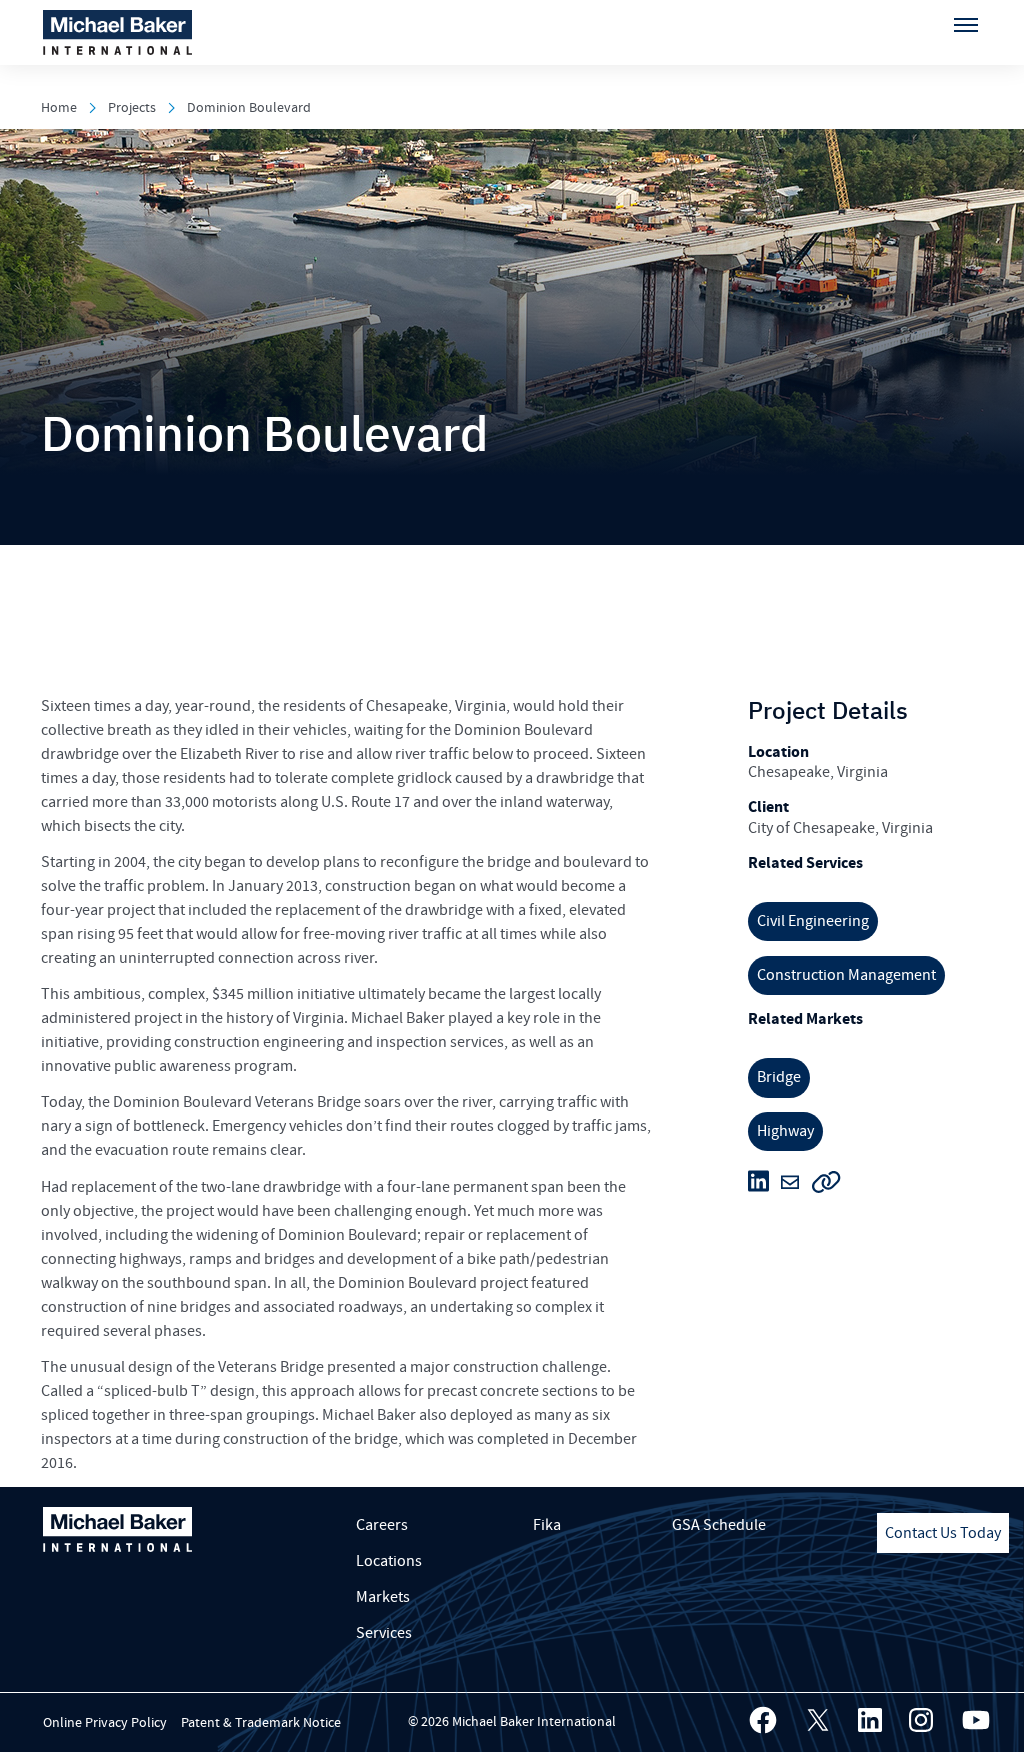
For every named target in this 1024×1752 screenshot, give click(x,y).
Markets (383, 1597)
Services (384, 1633)
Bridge (779, 1077)
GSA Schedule (719, 1525)
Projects (132, 108)
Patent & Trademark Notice (261, 1723)
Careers (382, 1525)
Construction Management (846, 975)
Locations (389, 1561)
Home (59, 108)
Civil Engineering (813, 921)
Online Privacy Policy (105, 1723)
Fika (547, 1525)
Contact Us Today (943, 1533)
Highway (785, 1131)
